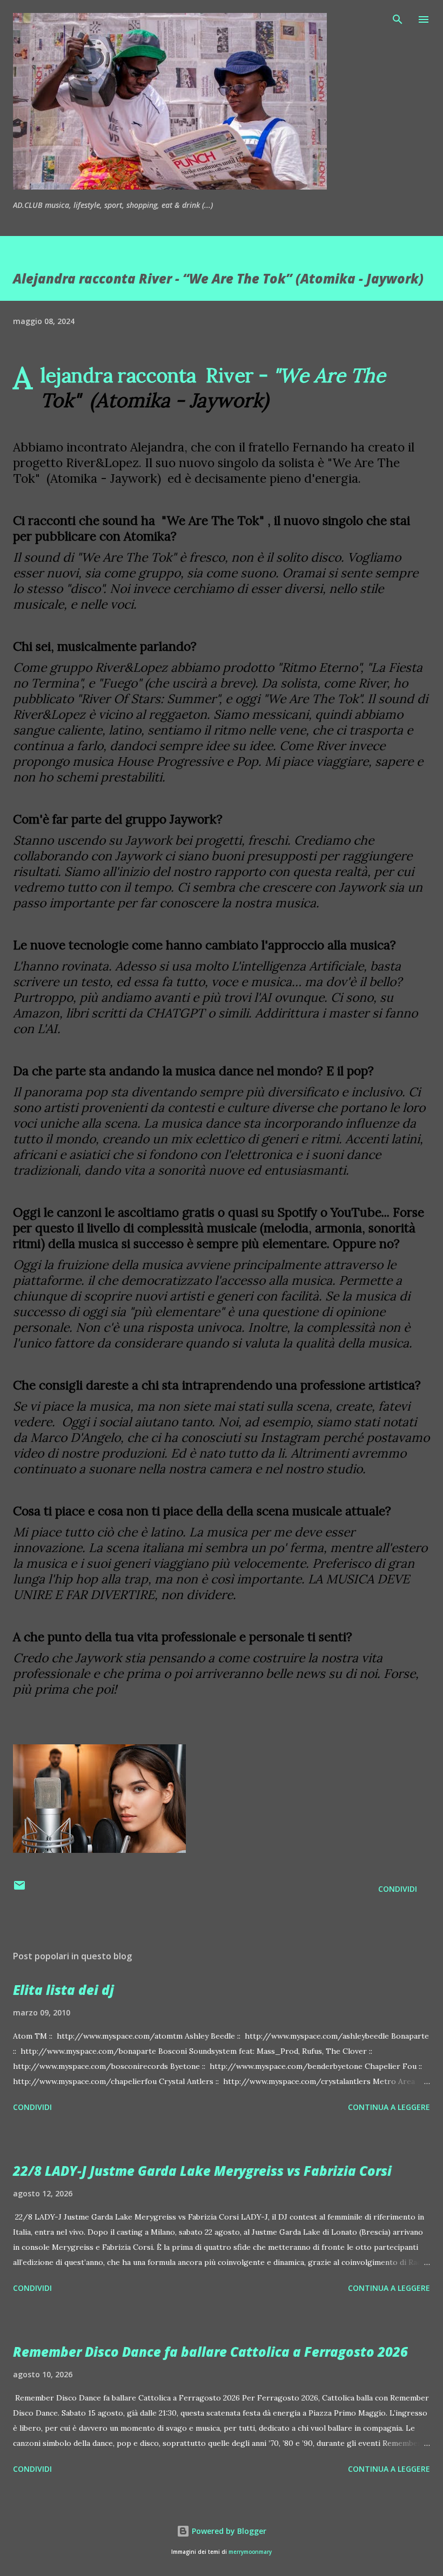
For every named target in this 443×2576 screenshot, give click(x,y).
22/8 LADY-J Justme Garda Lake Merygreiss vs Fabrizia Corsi (202, 2171)
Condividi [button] (398, 1889)
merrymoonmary (250, 2552)
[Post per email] (19, 1889)
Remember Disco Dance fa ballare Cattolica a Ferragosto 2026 (210, 2352)
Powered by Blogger (228, 2531)
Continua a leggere (389, 2107)
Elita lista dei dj (63, 1990)
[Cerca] (398, 19)
